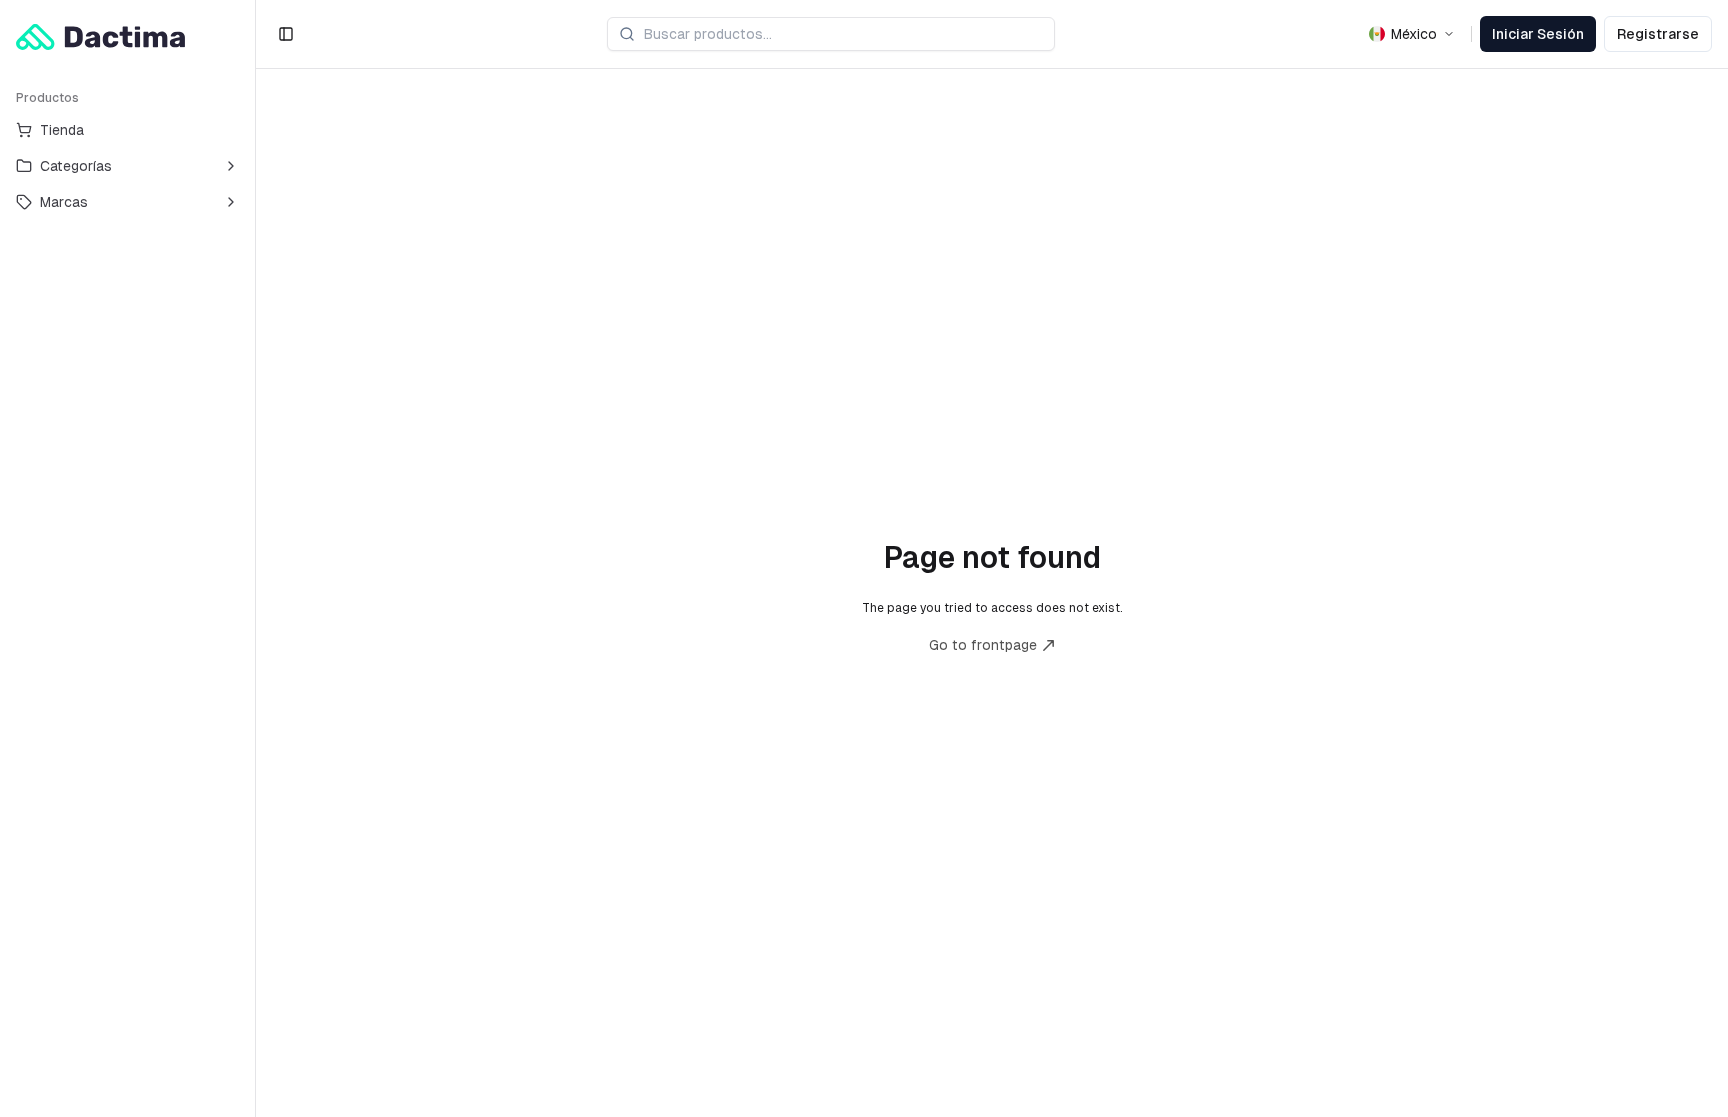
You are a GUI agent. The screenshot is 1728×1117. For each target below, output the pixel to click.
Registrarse (1658, 34)
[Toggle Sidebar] (255, 558)
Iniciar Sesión (1538, 34)
